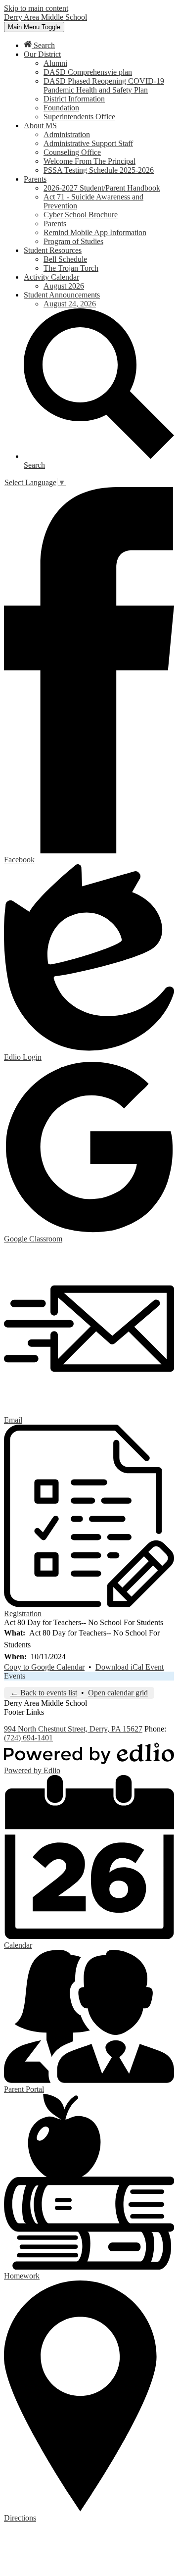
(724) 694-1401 (28, 1738)
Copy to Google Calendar (44, 1667)
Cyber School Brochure (81, 215)
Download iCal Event (130, 1667)
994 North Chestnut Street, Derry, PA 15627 (73, 1729)
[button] (42, 54)
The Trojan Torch (71, 268)
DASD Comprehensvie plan (88, 72)
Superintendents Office (79, 117)
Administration (67, 134)
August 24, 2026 (70, 304)
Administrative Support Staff (88, 143)
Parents (55, 223)
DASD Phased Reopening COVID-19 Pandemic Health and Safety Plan (104, 85)
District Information (74, 99)
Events (15, 1676)
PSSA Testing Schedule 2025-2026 (99, 170)
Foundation (61, 108)
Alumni (55, 63)
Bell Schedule (65, 259)
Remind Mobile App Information (95, 232)
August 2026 (64, 286)
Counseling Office (72, 152)
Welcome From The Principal (89, 161)
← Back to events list (44, 1693)
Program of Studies (73, 241)
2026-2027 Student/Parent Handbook (102, 188)
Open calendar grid (118, 1693)
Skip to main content (36, 8)
